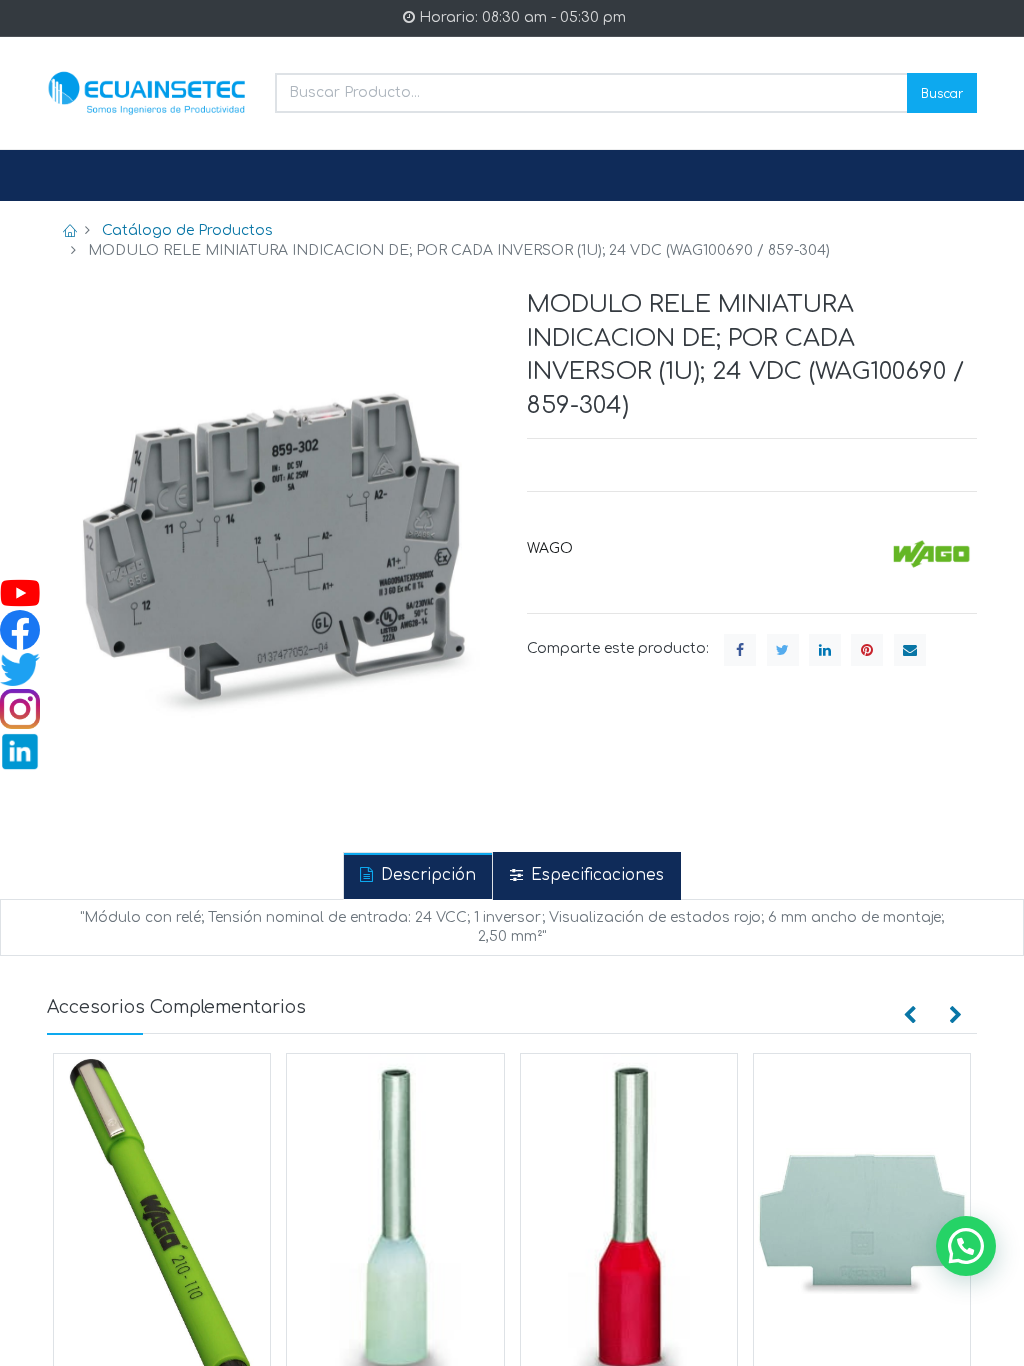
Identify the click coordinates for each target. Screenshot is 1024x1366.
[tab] (418, 875)
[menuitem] (95, 176)
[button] (910, 1015)
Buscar (942, 92)
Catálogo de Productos (187, 230)
